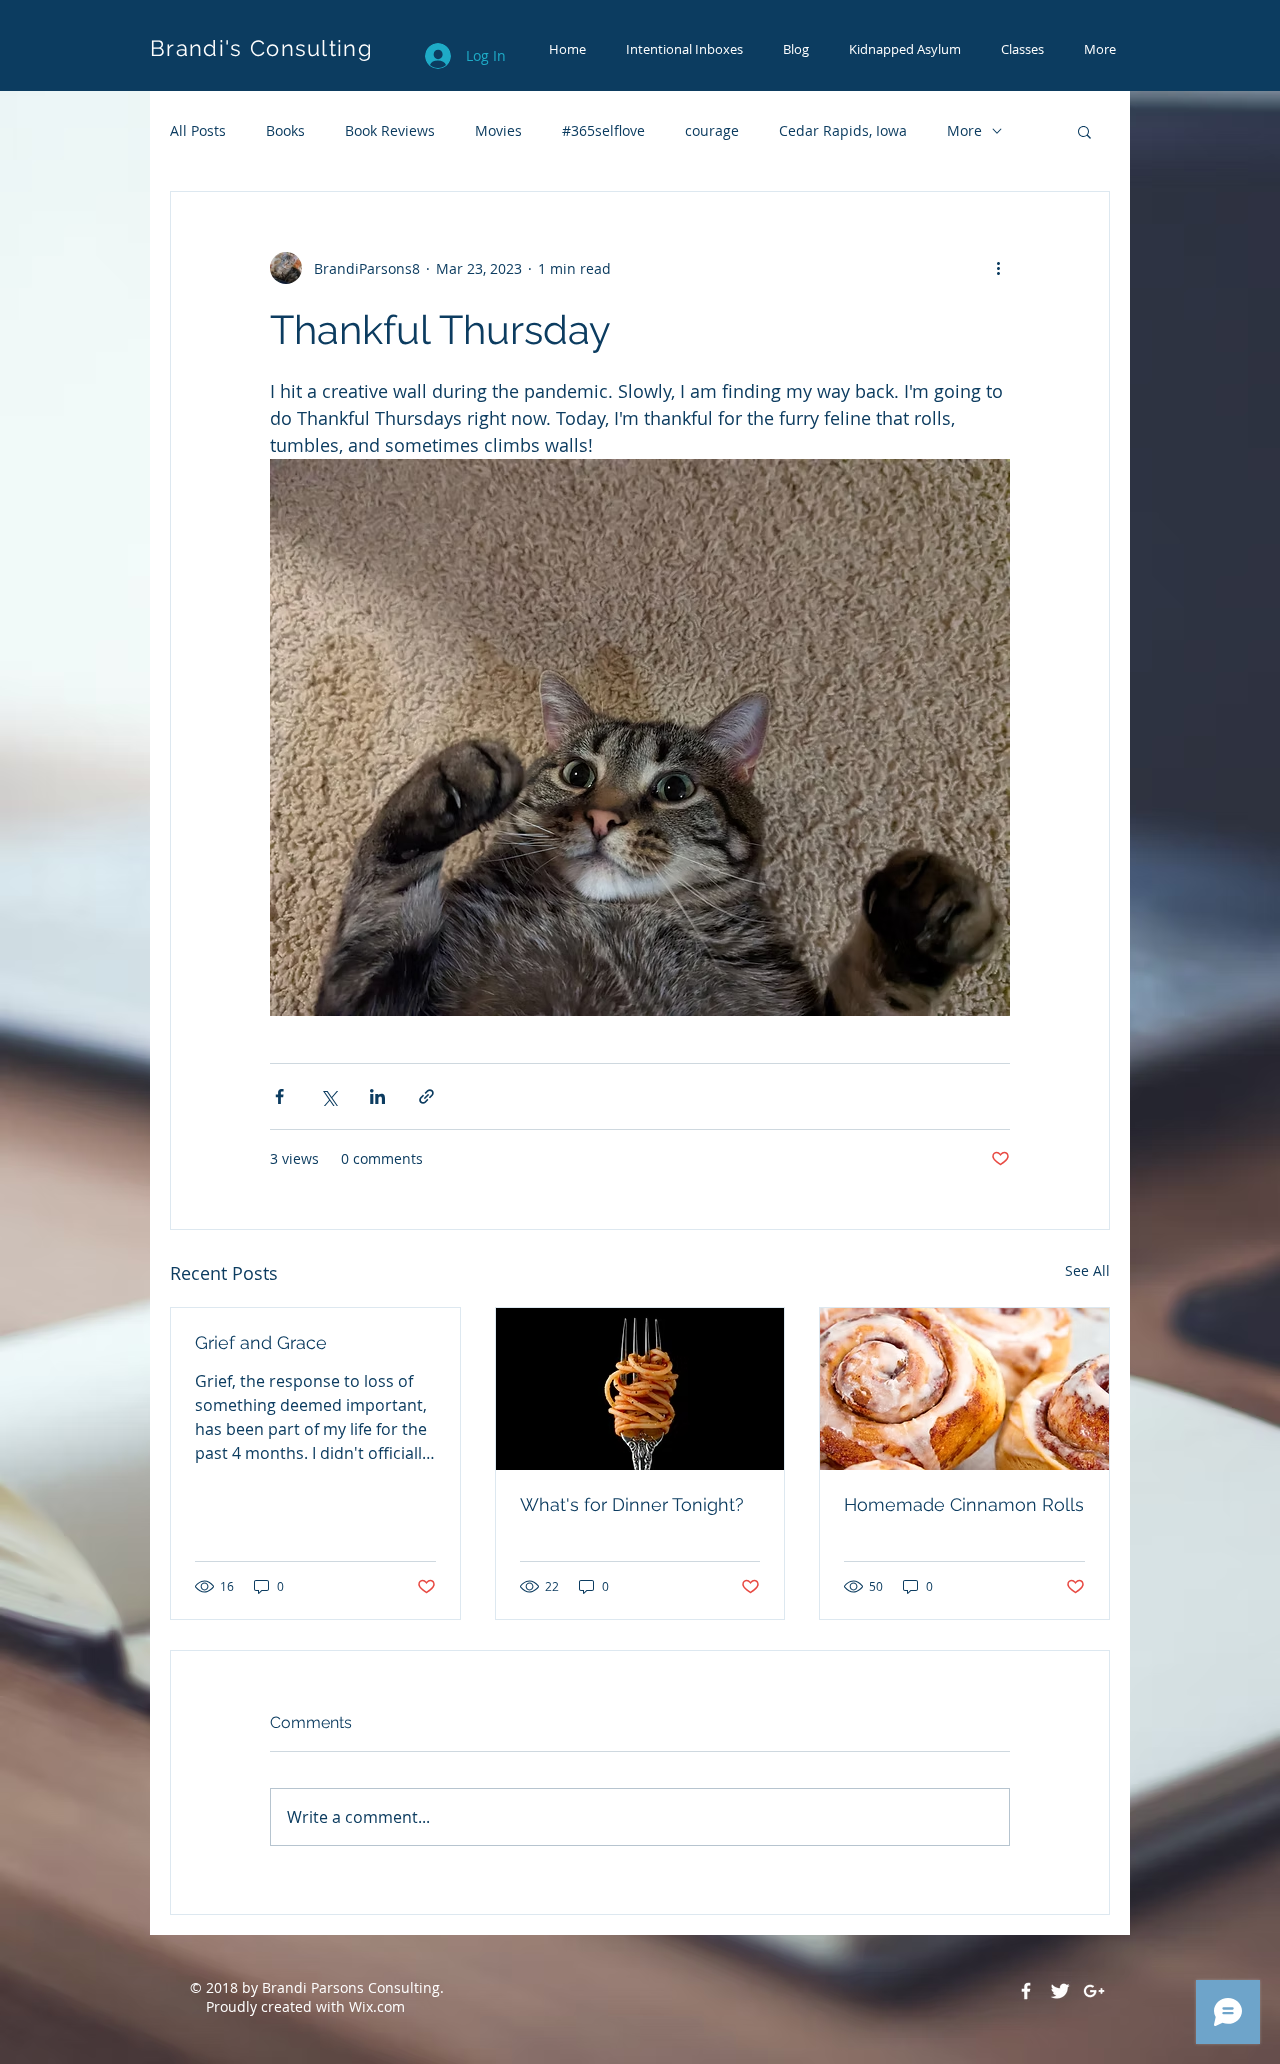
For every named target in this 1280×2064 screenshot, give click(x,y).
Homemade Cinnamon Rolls (964, 1504)
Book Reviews (390, 130)
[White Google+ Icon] (1094, 1991)
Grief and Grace (261, 1342)
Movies (498, 130)
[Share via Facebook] (279, 1096)
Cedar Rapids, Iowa (843, 130)
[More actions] (998, 268)
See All (1087, 1270)
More (964, 130)
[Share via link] (426, 1096)
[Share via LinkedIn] (377, 1096)
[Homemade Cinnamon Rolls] (964, 1389)
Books (285, 130)
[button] (1084, 131)
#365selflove (603, 130)
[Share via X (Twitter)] (328, 1096)
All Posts (198, 130)
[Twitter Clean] (1060, 1991)
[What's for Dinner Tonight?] (640, 1389)
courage (712, 130)
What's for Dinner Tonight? (632, 1504)
